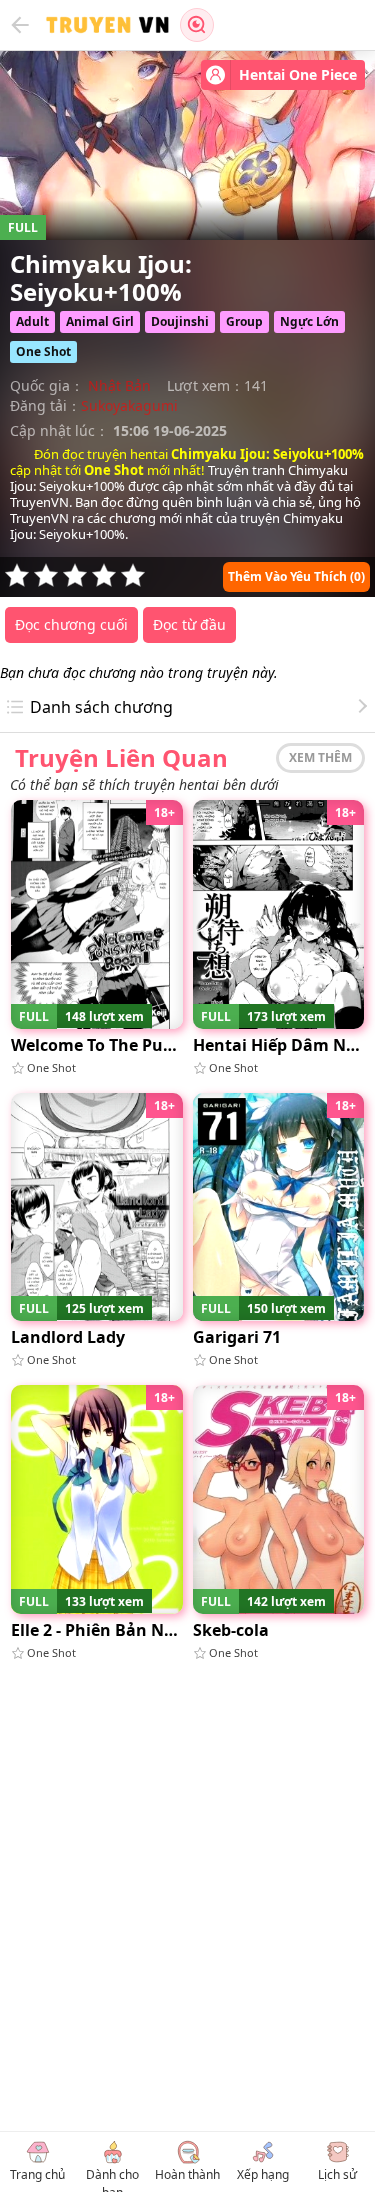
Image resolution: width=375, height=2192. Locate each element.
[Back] (20, 25)
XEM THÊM (320, 757)
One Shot (43, 351)
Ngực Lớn (309, 321)
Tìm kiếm (197, 25)
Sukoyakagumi (129, 405)
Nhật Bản (119, 385)
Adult (32, 321)
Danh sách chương (101, 707)
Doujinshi (180, 321)
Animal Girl (100, 321)
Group (244, 321)
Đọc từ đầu (189, 624)
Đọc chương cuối (71, 624)
